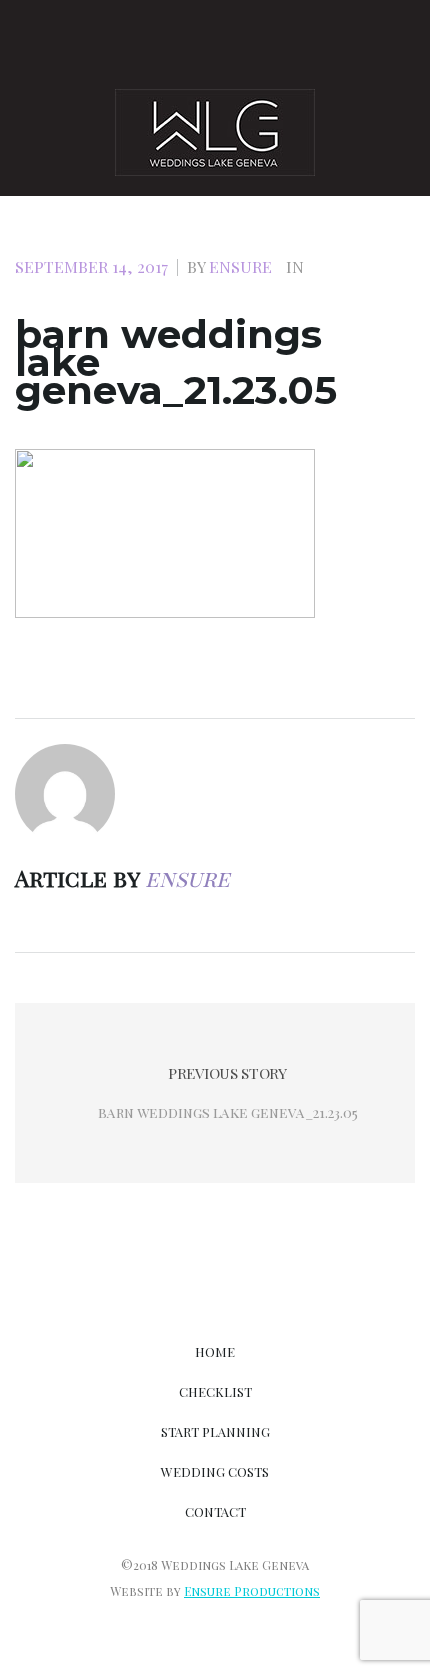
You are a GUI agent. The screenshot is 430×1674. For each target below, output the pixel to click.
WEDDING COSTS (215, 1471)
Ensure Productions (252, 1591)
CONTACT (215, 1511)
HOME (215, 1351)
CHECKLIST (215, 1391)
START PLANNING (215, 1431)
